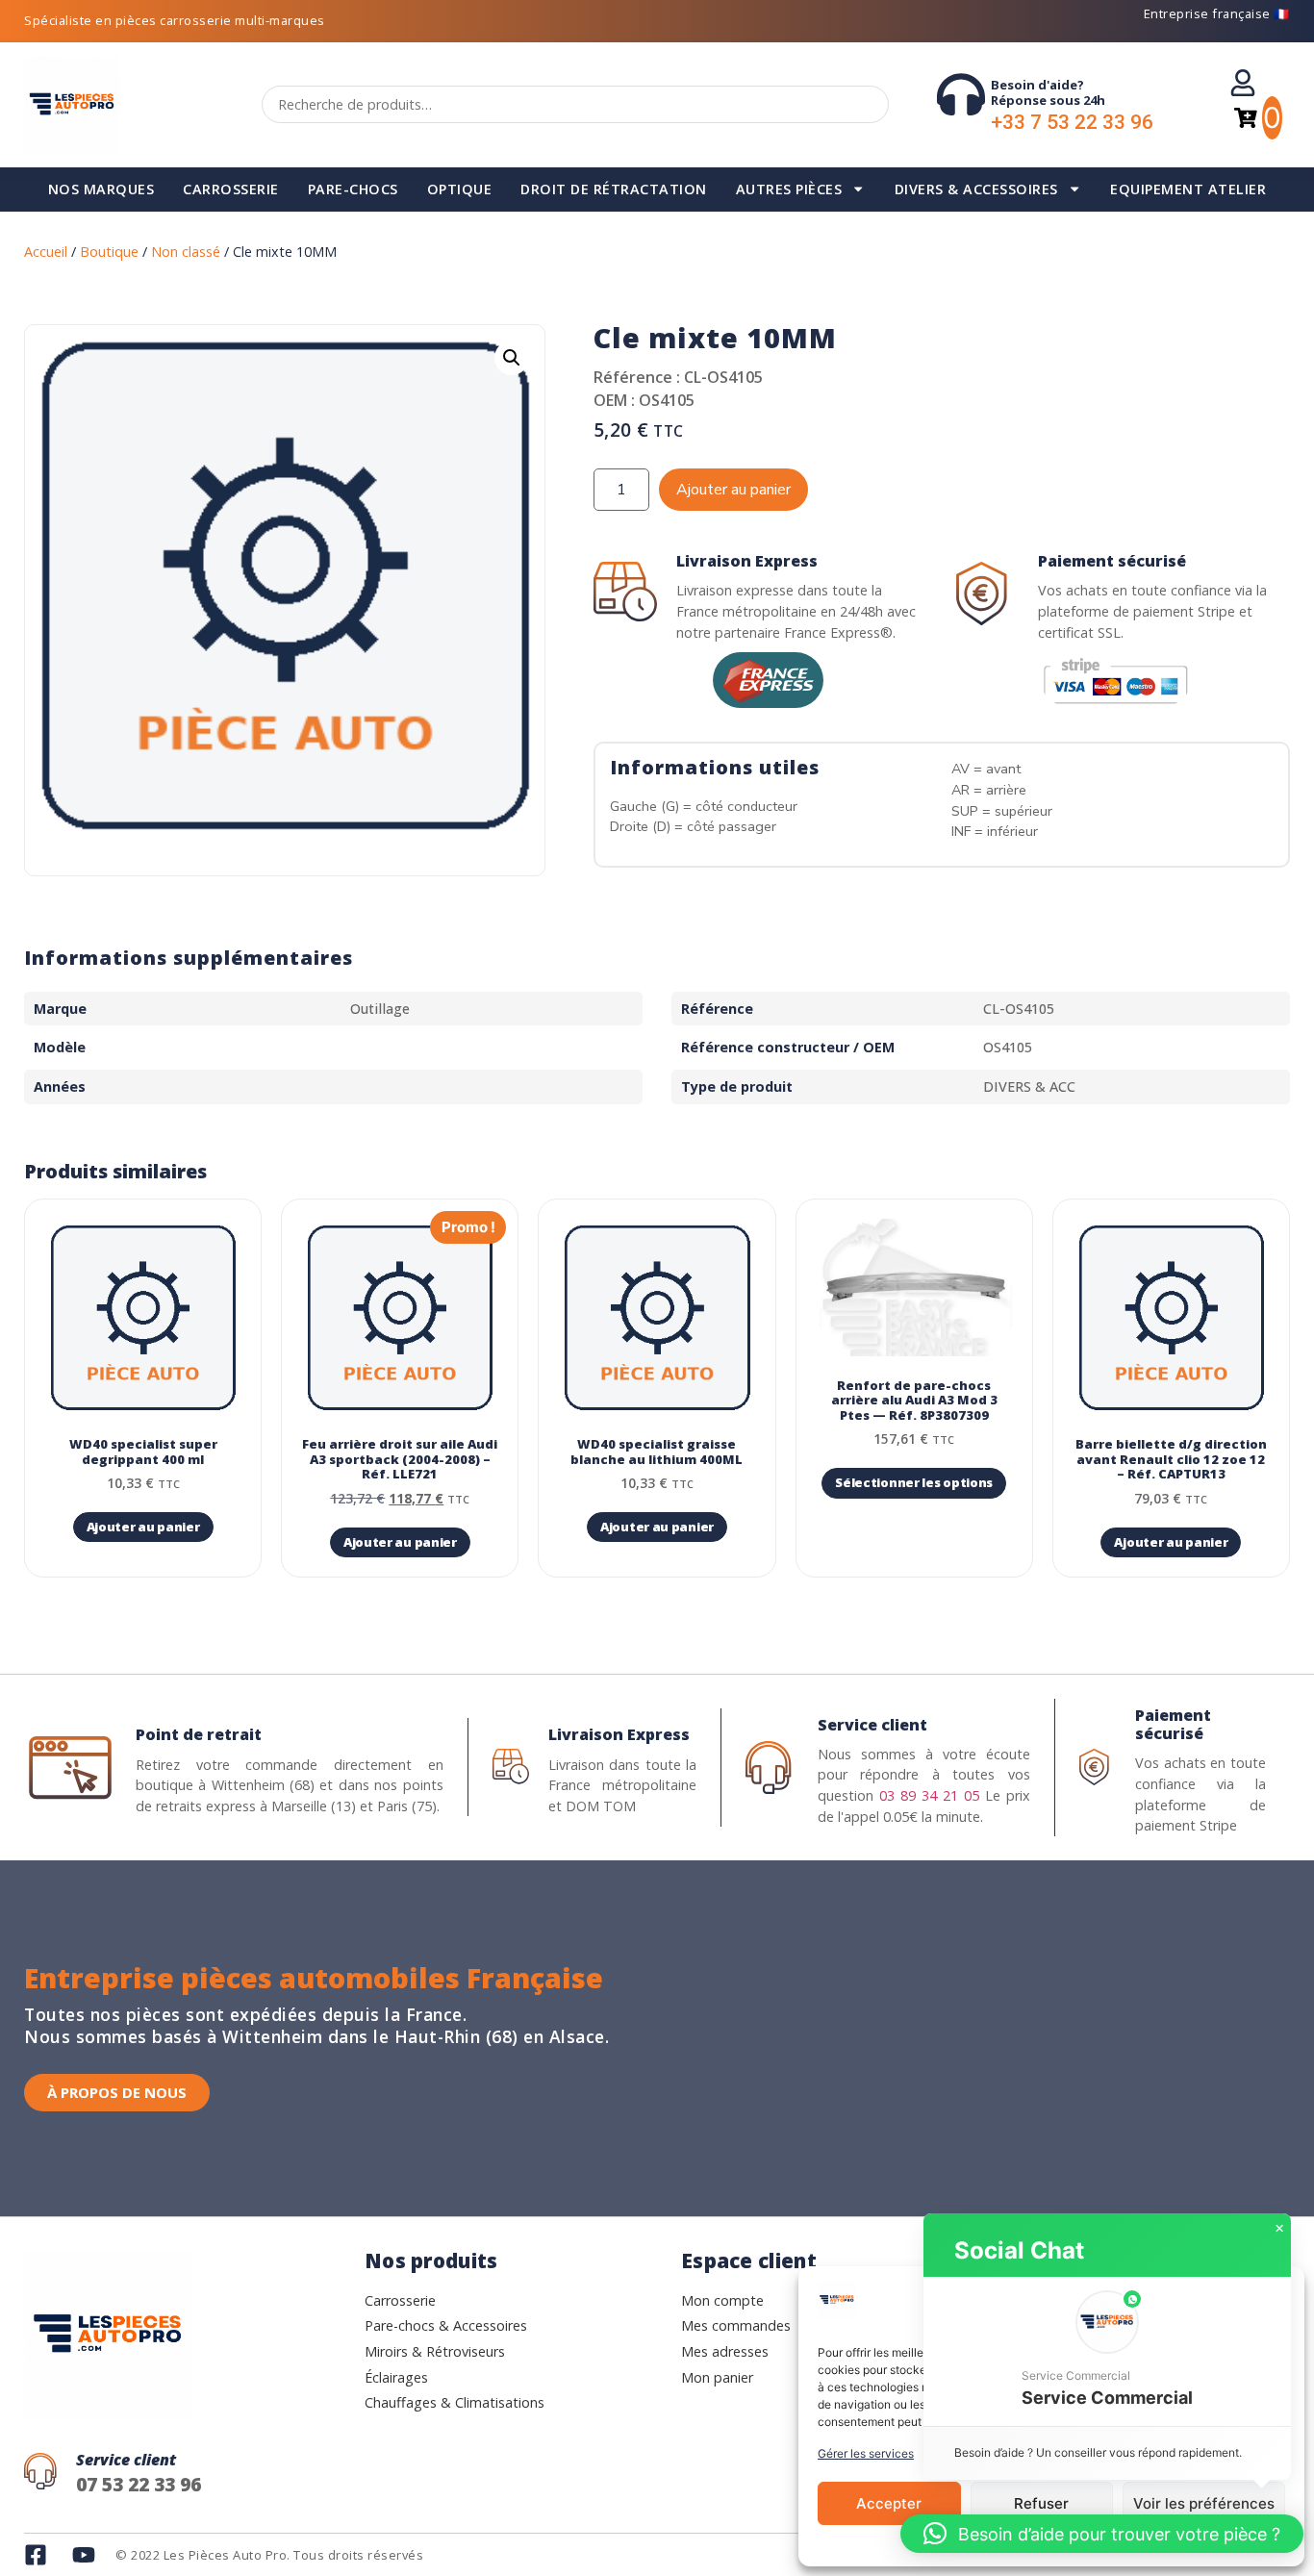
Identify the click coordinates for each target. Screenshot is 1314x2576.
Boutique (109, 252)
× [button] (1279, 2229)
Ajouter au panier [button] (143, 1527)
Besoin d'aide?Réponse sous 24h (1048, 92)
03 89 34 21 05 (929, 1795)
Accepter (889, 2503)
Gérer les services (866, 2453)
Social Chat (1019, 2250)
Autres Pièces (789, 189)
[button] (512, 358)
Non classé (186, 252)
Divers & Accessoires (976, 189)
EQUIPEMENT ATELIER (1188, 189)
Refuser (1041, 2503)
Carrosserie (231, 189)
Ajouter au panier (733, 490)
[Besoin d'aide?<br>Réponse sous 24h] (961, 94)
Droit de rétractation (614, 189)
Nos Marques (101, 189)
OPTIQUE (460, 189)
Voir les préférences (1204, 2503)
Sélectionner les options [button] (914, 1482)
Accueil (46, 252)
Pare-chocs (353, 189)
